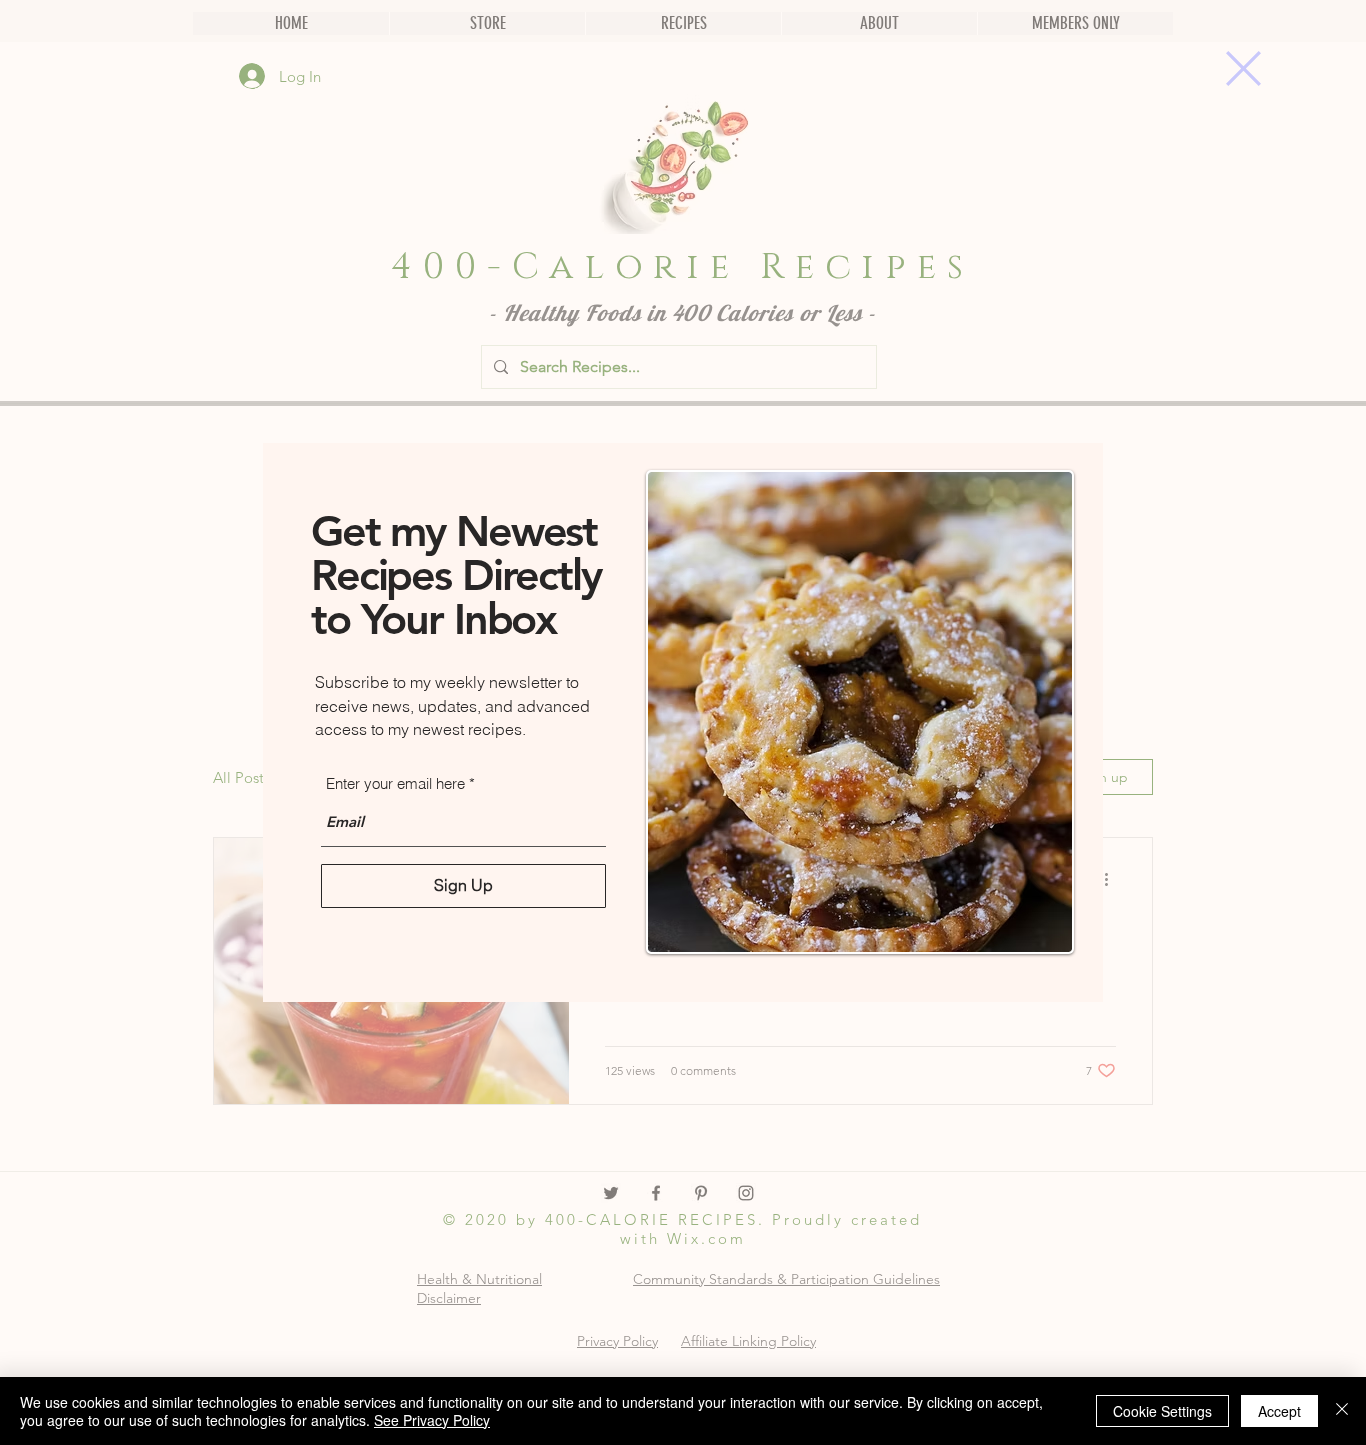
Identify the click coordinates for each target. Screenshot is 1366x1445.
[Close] (1342, 1411)
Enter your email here (395, 783)
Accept (1279, 1411)
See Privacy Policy (432, 1420)
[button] (1243, 68)
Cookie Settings (1162, 1411)
